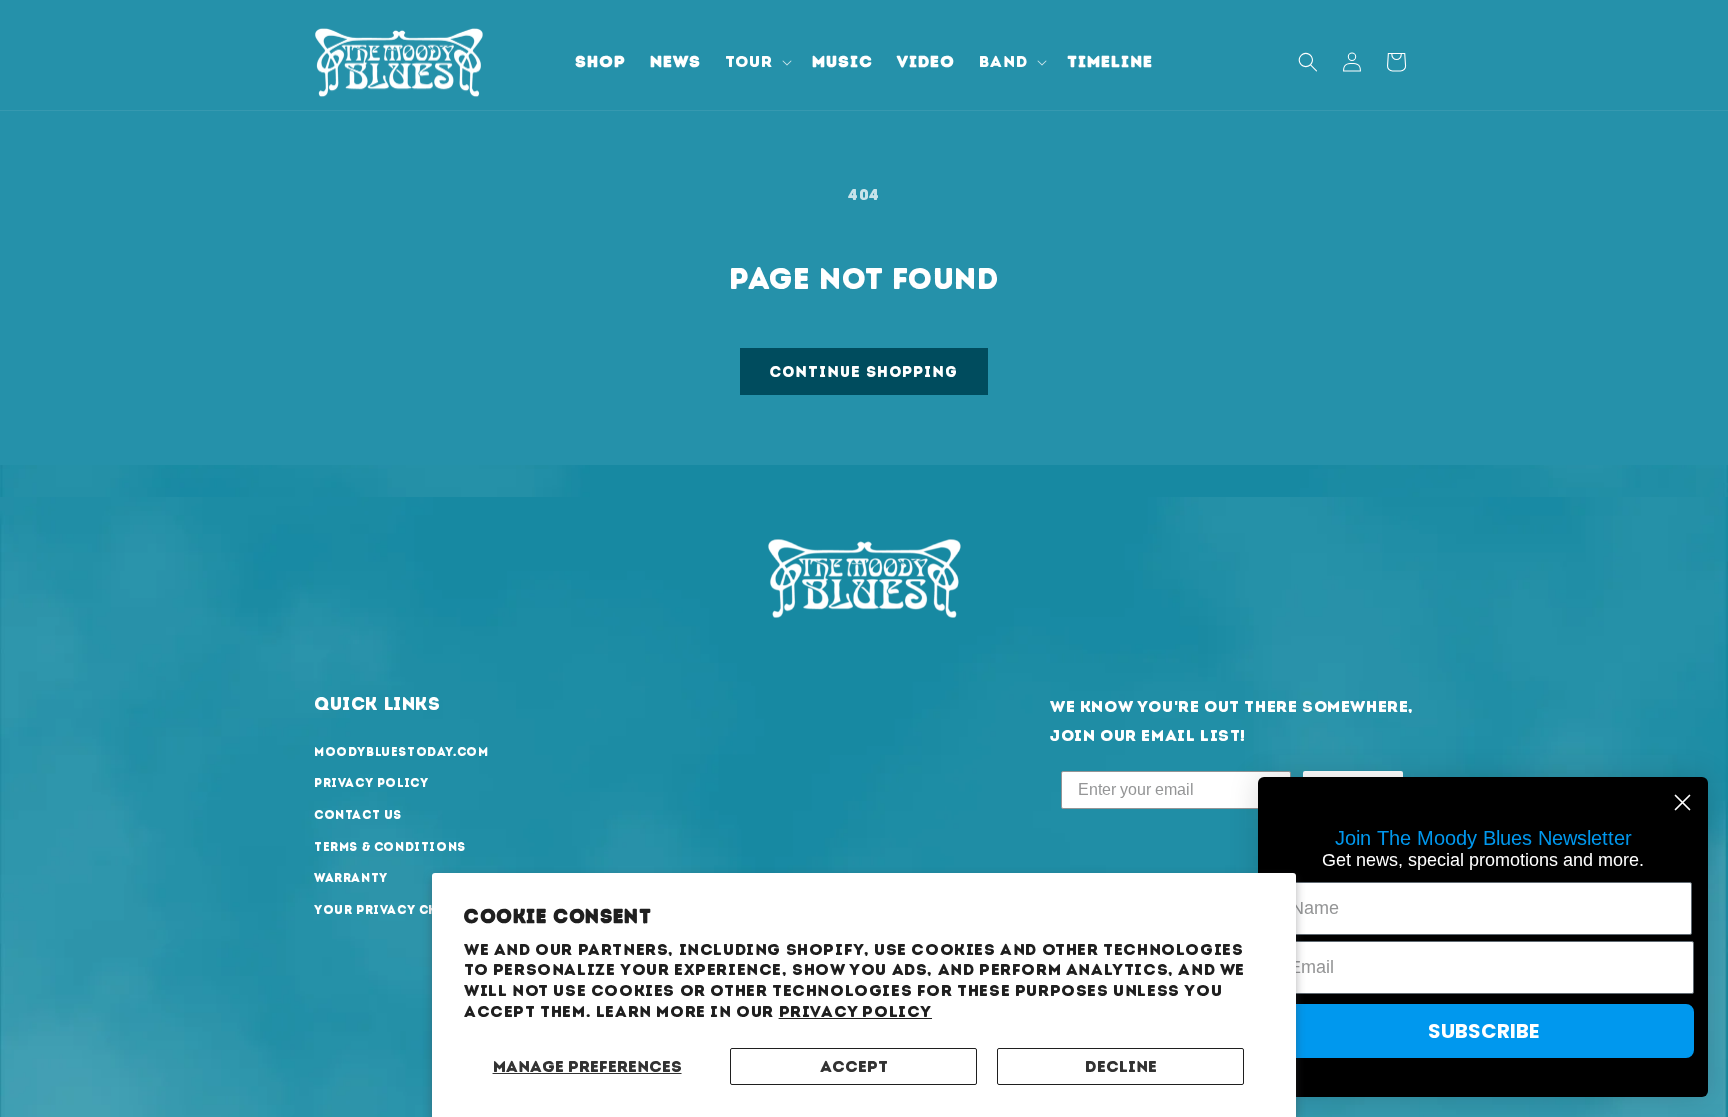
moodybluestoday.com (401, 752)
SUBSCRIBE (1483, 1031)
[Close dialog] (1682, 802)
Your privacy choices (398, 910)
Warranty (351, 878)
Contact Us (358, 815)
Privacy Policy (855, 1011)
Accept (854, 1066)
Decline (1121, 1066)
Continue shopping (864, 372)
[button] (756, 62)
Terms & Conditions (390, 847)
